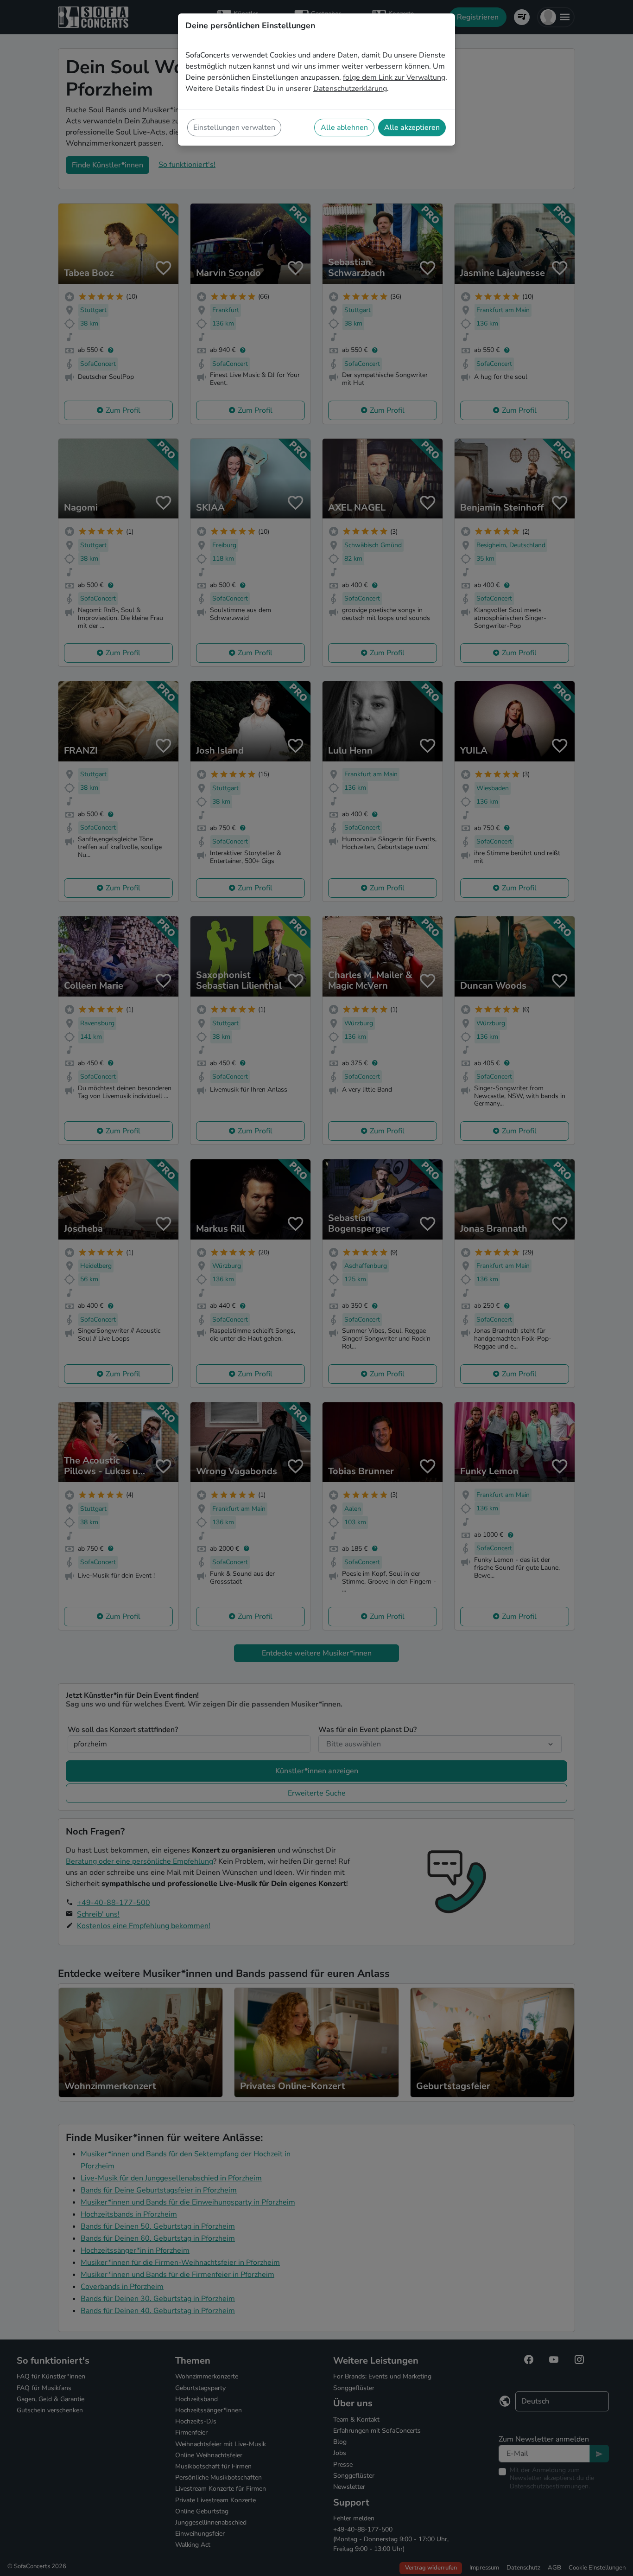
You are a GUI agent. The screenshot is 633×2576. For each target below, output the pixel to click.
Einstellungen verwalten (234, 128)
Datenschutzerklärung (350, 89)
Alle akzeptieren (412, 128)
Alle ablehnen (344, 128)
